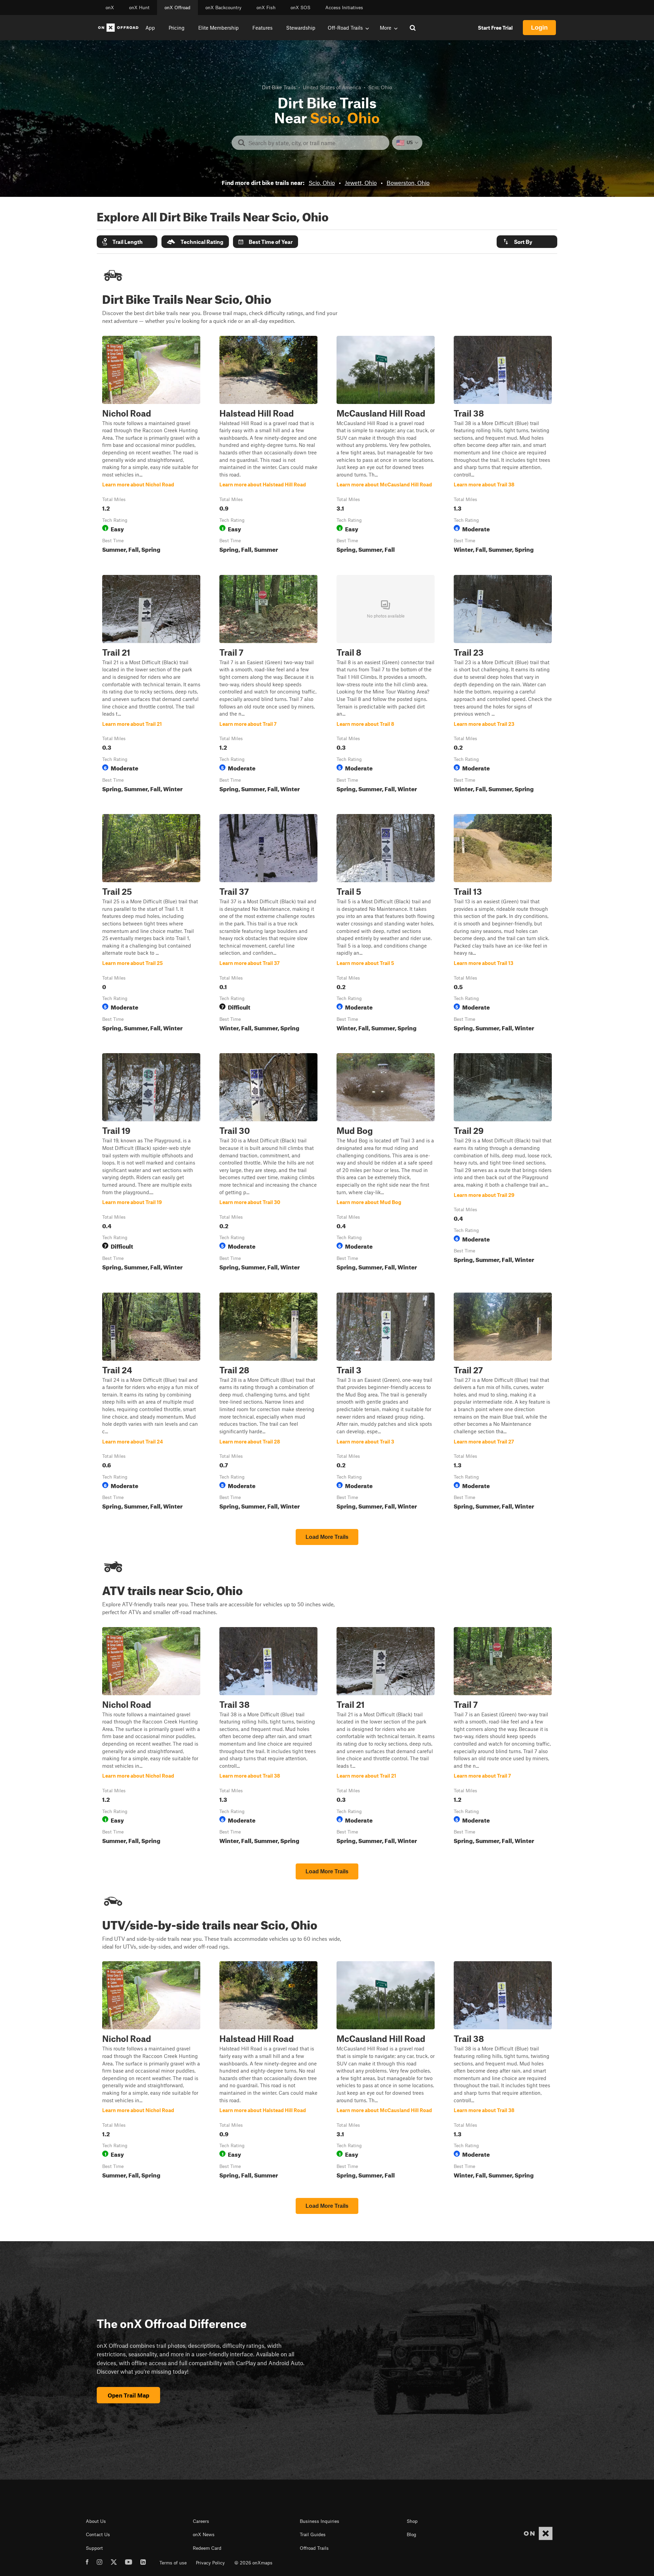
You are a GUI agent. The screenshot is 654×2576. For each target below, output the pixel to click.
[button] (127, 242)
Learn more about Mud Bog (386, 1163)
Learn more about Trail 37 (268, 924)
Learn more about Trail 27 (503, 1403)
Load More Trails (327, 1537)
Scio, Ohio (322, 183)
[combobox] (316, 143)
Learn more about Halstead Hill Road (268, 446)
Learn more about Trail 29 (503, 1163)
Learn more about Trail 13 (503, 924)
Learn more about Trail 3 (386, 1403)
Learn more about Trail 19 (151, 1163)
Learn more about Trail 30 (268, 1163)
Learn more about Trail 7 (268, 685)
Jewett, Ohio (361, 183)
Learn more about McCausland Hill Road (386, 446)
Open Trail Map (128, 2395)
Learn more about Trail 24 (151, 1403)
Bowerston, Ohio (408, 183)
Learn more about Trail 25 (151, 924)
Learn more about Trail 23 (503, 685)
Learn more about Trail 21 (151, 685)
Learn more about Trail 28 (268, 1403)
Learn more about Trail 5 (386, 924)
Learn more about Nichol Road (151, 446)
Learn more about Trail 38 (503, 446)
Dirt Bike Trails (279, 87)
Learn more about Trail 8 (386, 685)
